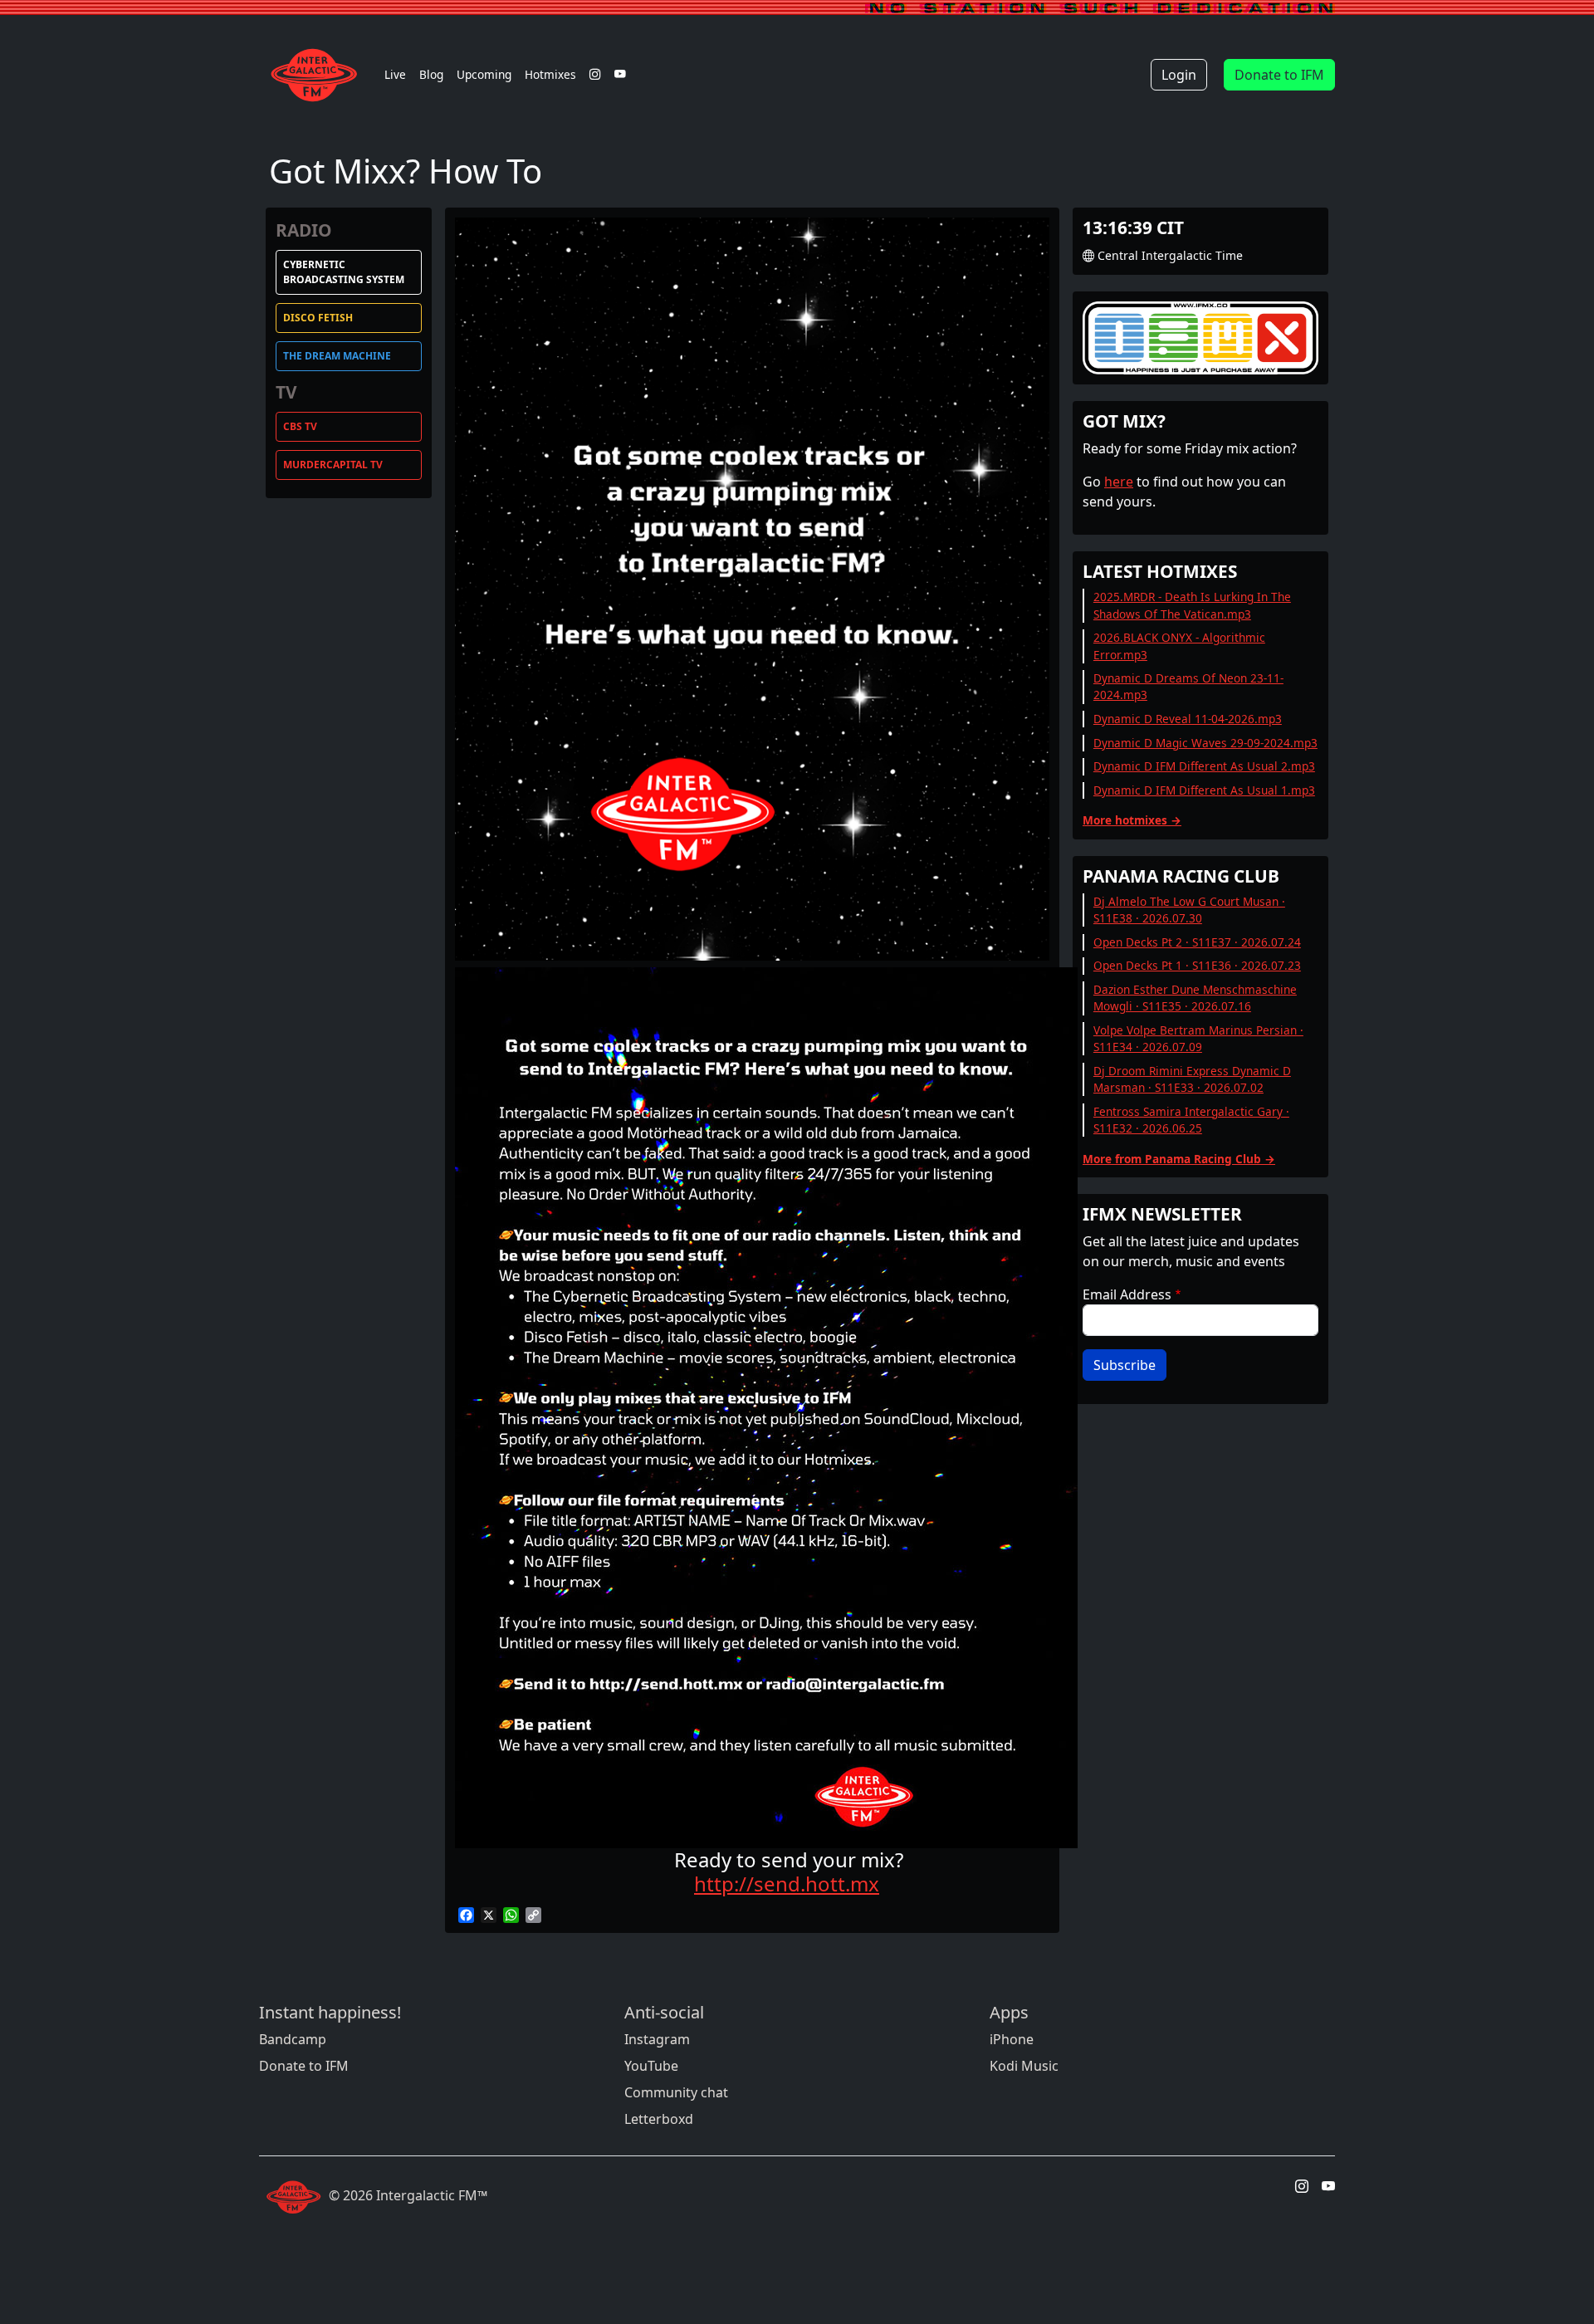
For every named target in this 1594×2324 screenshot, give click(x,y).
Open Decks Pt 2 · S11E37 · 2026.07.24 (1197, 942)
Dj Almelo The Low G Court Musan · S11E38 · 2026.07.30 (1189, 910)
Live (395, 74)
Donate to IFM (1279, 75)
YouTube (651, 2066)
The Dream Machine (337, 356)
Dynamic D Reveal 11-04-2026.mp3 (1188, 719)
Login (1179, 75)
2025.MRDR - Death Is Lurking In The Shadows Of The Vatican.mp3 (1192, 605)
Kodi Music (1024, 2066)
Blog (431, 74)
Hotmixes (550, 74)
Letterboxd (659, 2119)
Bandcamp (293, 2039)
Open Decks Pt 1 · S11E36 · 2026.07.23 (1197, 965)
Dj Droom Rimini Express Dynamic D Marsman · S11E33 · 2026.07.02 (1192, 1079)
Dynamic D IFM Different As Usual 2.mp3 (1204, 766)
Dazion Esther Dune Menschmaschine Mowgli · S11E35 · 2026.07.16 (1195, 998)
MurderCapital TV (333, 465)
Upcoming (484, 74)
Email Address (1127, 1294)
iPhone (1012, 2039)
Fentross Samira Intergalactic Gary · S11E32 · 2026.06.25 (1191, 1120)
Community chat (676, 2092)
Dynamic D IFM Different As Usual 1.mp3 (1204, 790)
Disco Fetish (318, 318)
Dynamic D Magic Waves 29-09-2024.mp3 (1205, 743)
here (1119, 482)
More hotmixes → (1132, 820)
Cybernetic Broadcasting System (344, 272)
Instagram (657, 2039)
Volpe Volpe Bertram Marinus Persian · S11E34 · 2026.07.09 (1198, 1038)
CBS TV (300, 426)
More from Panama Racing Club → (1179, 1159)
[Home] (318, 75)
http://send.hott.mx (787, 1884)
